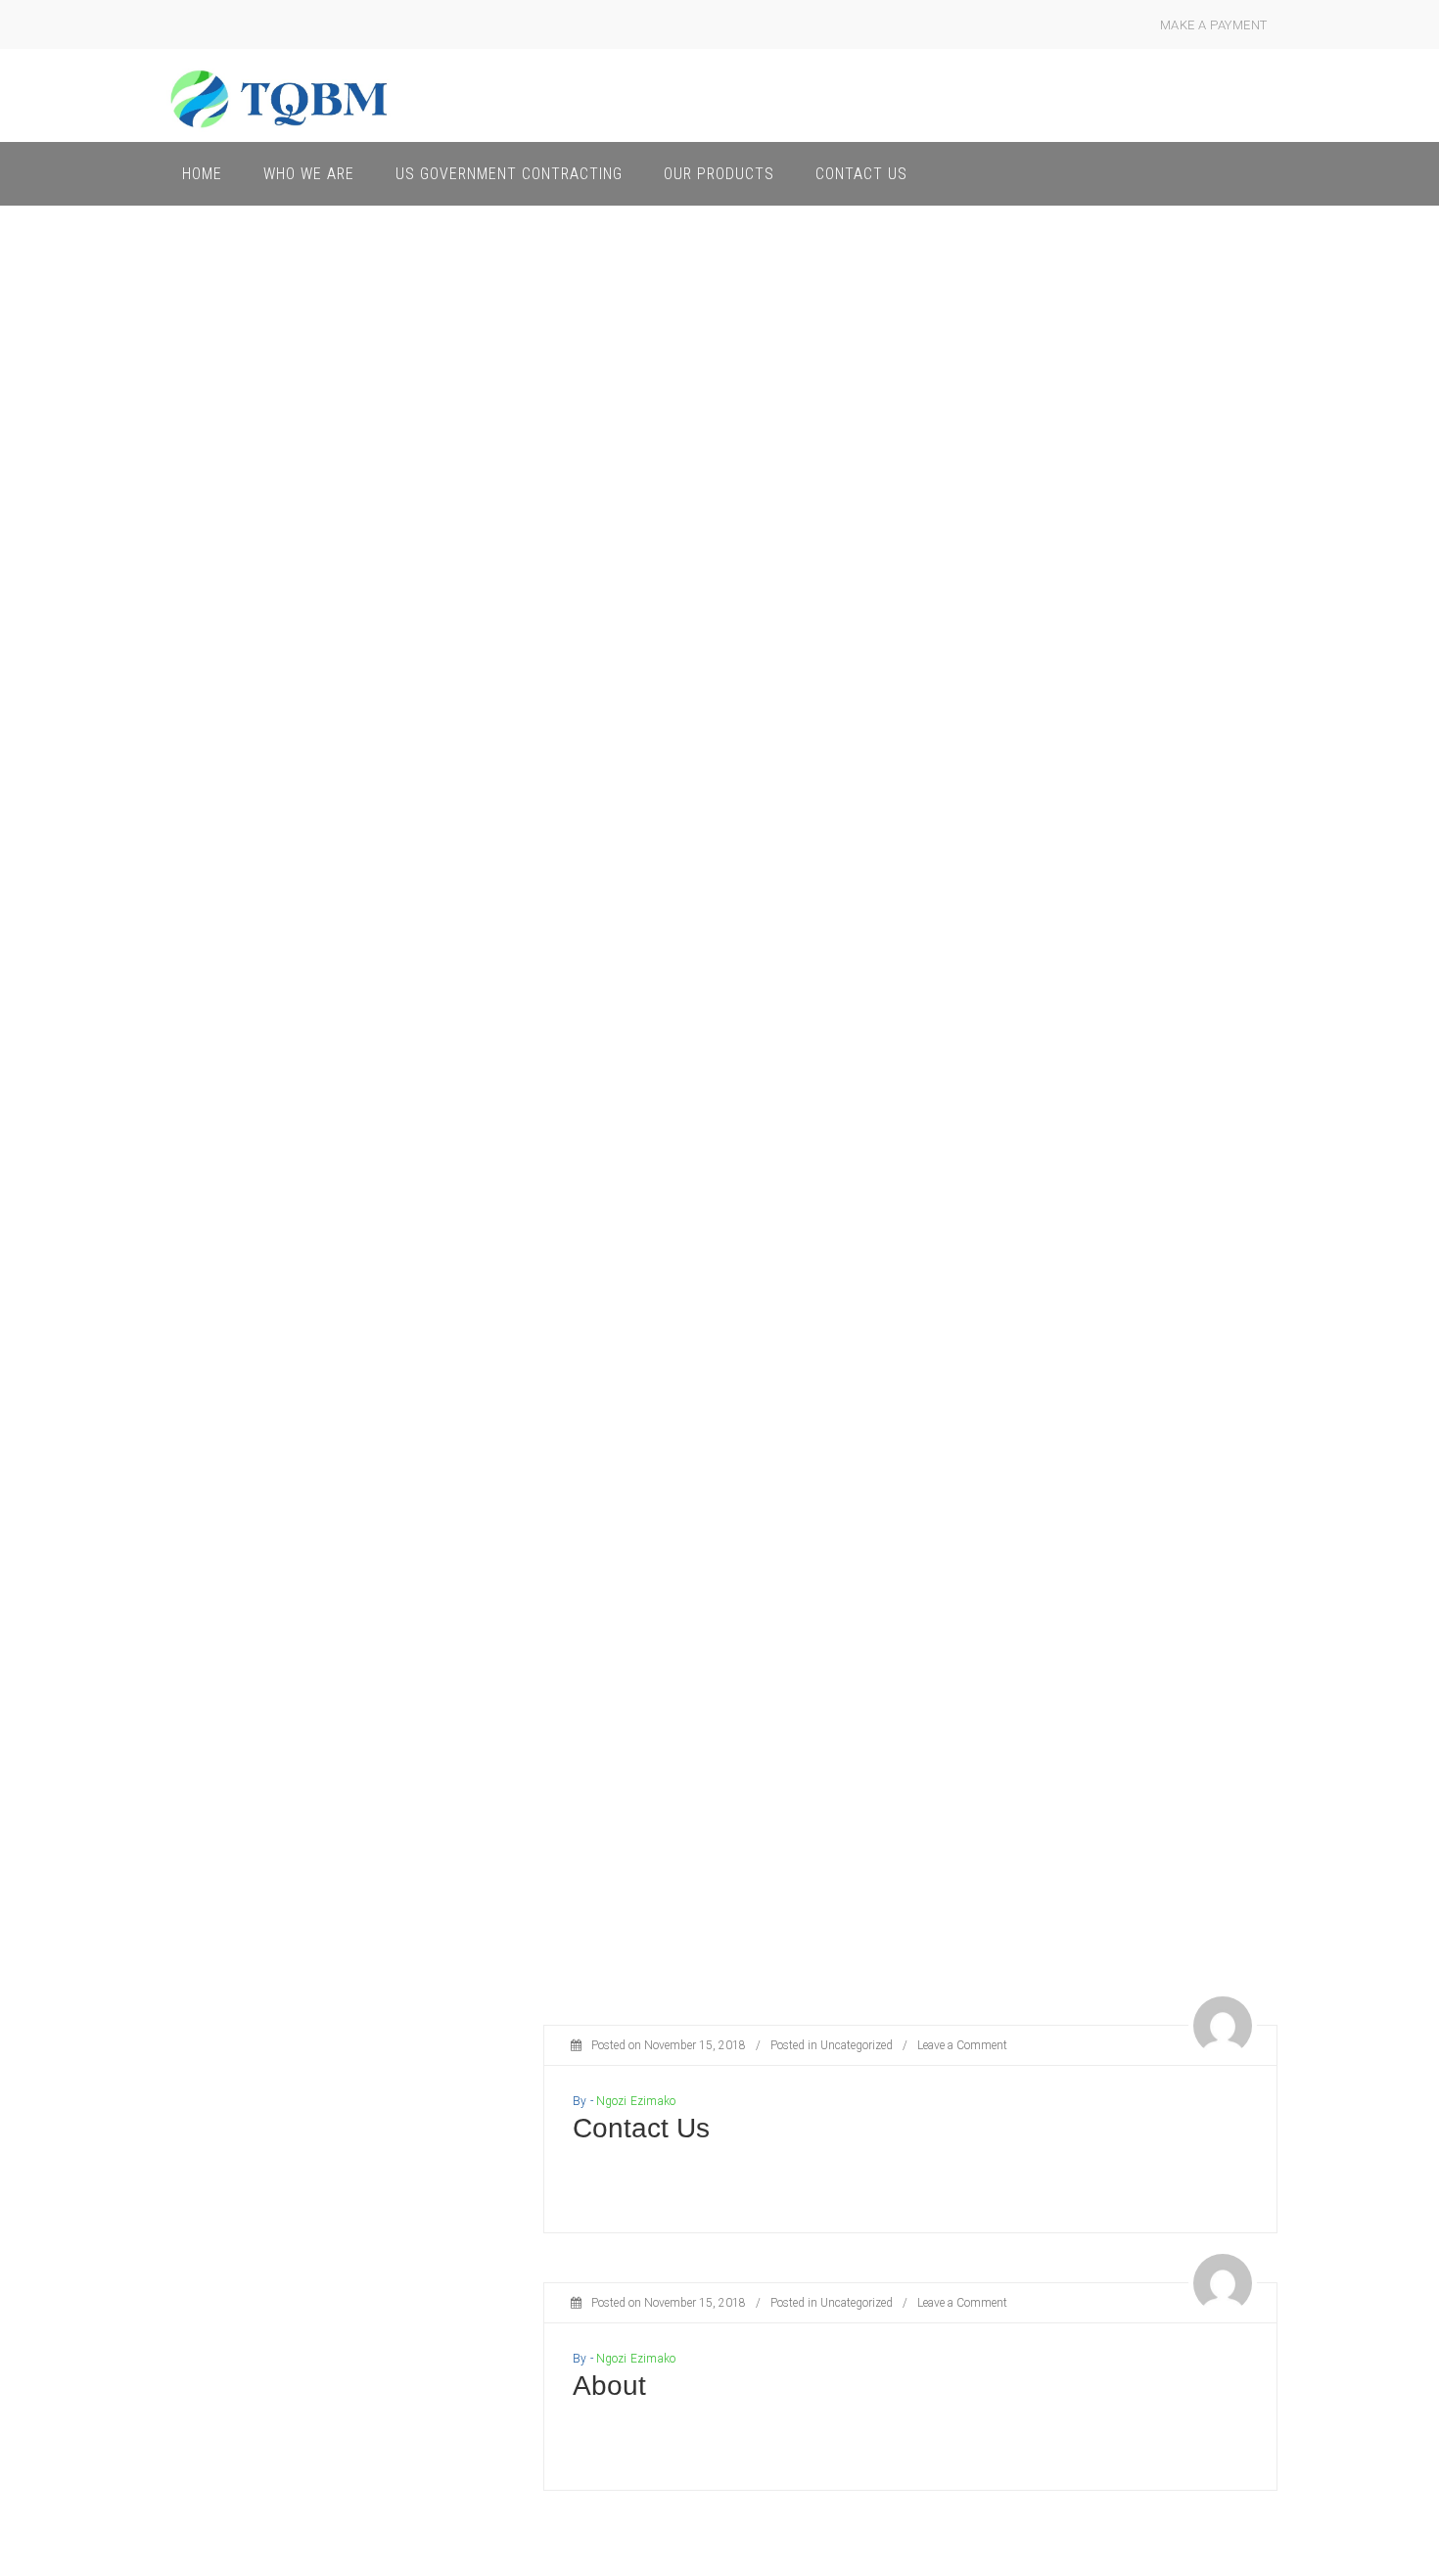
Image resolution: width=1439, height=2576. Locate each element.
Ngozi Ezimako (636, 2101)
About (609, 2386)
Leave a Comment (962, 2045)
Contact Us (861, 174)
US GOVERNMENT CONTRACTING (509, 174)
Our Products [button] (719, 174)
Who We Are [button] (309, 174)
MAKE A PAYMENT (1214, 25)
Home (202, 174)
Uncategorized (857, 2045)
